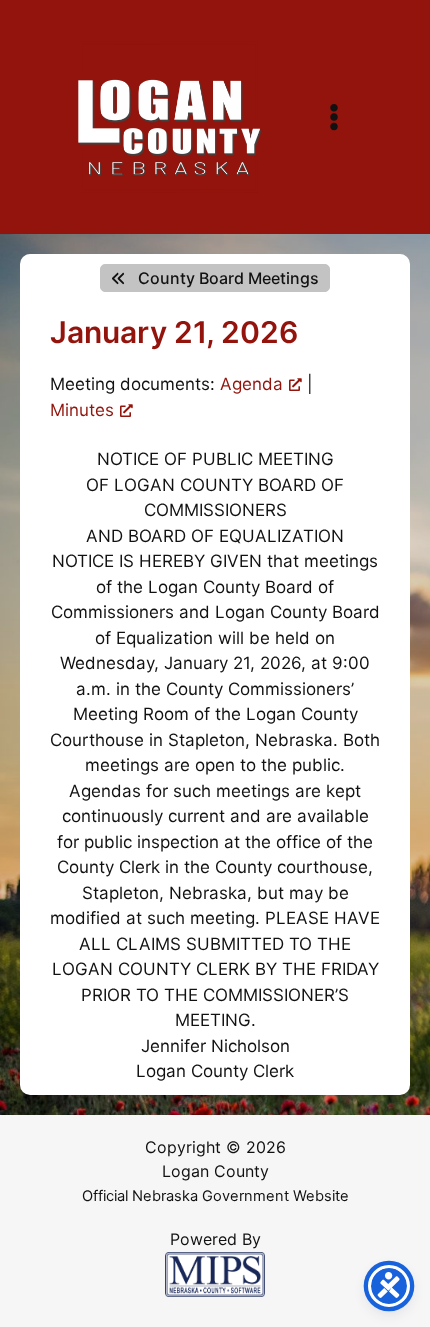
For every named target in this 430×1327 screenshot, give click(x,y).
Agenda (251, 384)
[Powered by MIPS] (215, 1273)
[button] (215, 278)
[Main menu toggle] (334, 117)
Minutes (82, 410)
